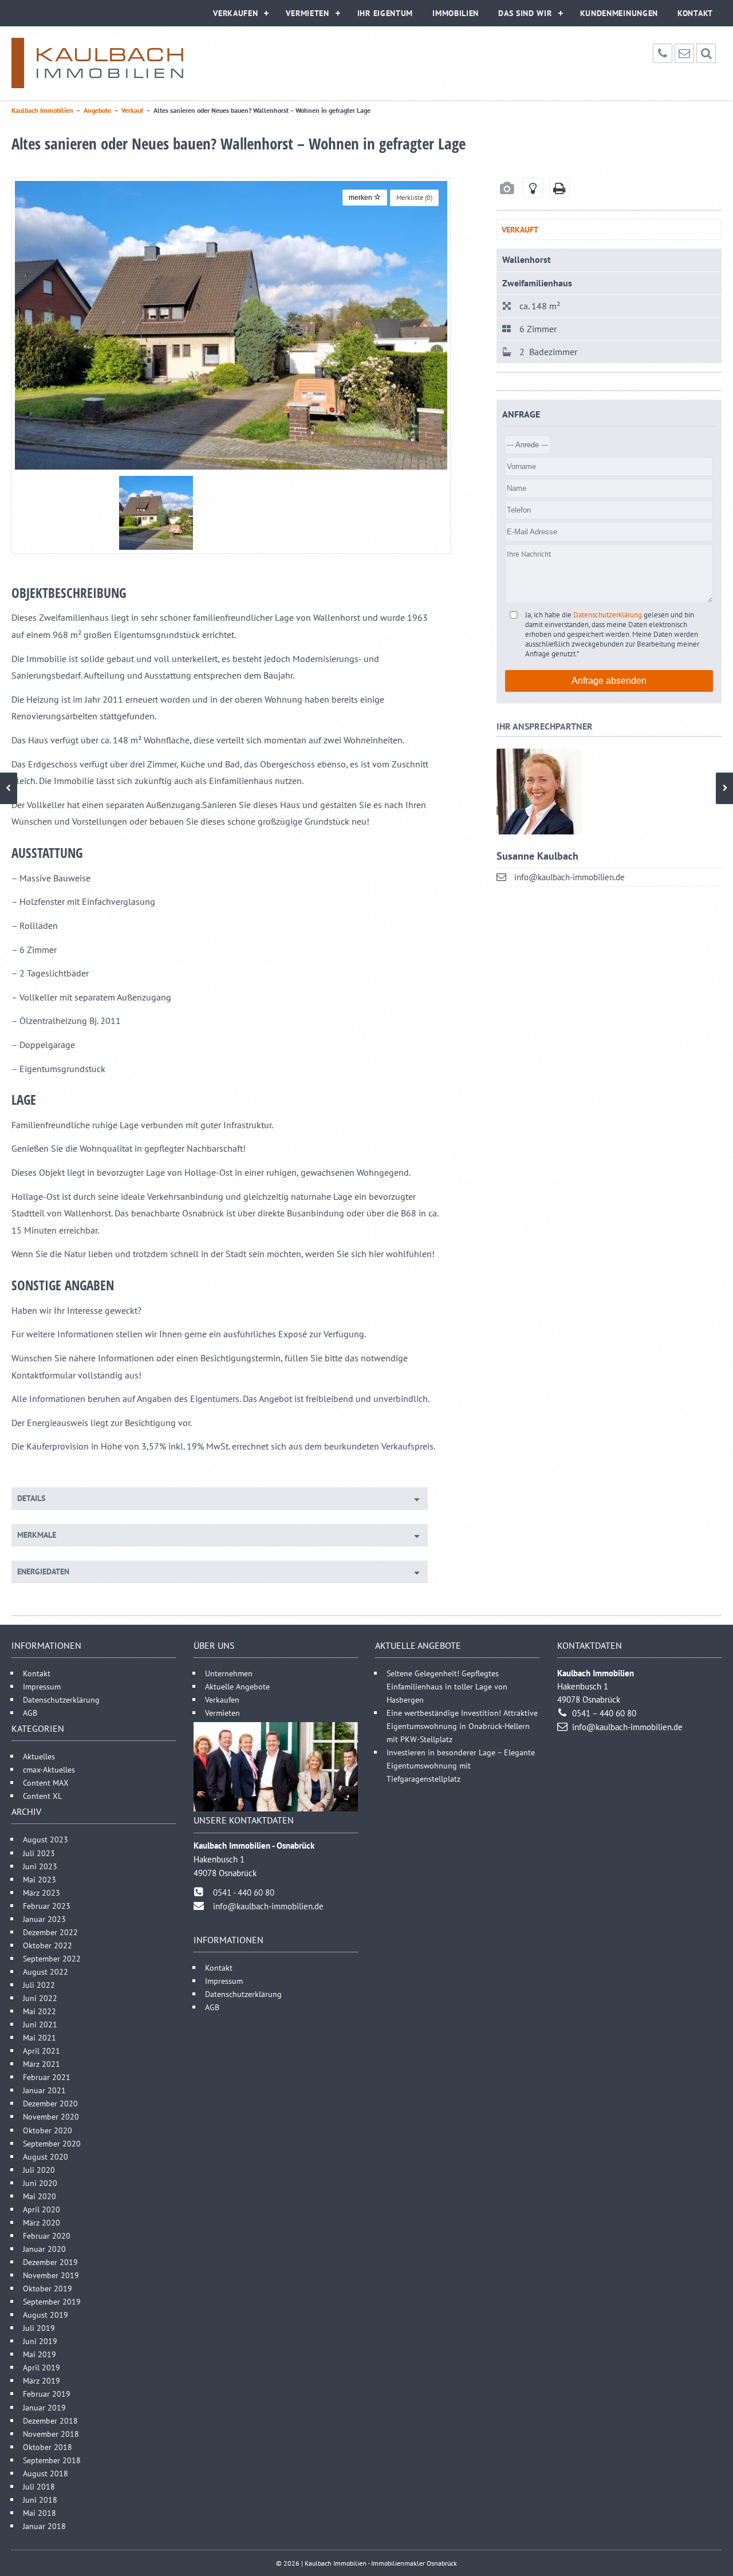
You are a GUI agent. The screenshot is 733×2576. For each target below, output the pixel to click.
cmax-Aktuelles (49, 1769)
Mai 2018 (40, 2513)
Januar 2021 (44, 2090)
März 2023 (42, 1892)
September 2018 (52, 2460)
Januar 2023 (44, 1919)
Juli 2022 (39, 1985)
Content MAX (46, 1783)
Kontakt (695, 13)
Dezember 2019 (50, 2262)
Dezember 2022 (50, 1932)
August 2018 (46, 2473)
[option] (231, 325)
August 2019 (46, 2315)
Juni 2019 (40, 2341)
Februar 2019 (47, 2394)
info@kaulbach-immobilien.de (570, 877)
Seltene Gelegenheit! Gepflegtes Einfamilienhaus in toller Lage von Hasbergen (447, 1686)
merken (361, 198)
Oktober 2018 (48, 2447)
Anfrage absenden (609, 681)
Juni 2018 (40, 2500)
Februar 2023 (47, 1906)
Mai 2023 (40, 1879)
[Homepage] (97, 63)
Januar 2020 (44, 2249)
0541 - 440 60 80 (244, 1892)
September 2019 (52, 2301)
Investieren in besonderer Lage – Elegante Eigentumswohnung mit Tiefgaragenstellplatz (461, 1765)
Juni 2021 (40, 2024)
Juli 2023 (39, 1853)
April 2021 (42, 2051)
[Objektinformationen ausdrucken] (559, 188)
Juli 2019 (39, 2328)
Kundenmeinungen (619, 13)
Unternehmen (229, 1673)
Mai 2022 (40, 2011)
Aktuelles (39, 1756)
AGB (30, 1713)
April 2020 (42, 2209)
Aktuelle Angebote (237, 1686)
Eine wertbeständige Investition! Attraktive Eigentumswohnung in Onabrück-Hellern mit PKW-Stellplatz (462, 1726)
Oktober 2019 (48, 2288)
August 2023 (46, 1839)
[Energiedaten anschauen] (533, 188)
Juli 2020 (39, 2170)
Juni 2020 (40, 2183)
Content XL (42, 1796)
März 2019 (42, 2380)
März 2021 (42, 2064)
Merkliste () (414, 197)
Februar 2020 (47, 2236)
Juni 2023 (40, 1866)
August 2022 (46, 1972)
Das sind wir (525, 13)
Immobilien (456, 13)
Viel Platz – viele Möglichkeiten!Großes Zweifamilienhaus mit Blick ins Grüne (724, 788)
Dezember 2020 (50, 2103)
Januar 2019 (44, 2407)
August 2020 (46, 2156)
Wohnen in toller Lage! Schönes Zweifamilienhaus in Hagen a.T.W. (9, 788)
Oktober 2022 (48, 1945)
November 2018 (51, 2434)
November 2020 (51, 2116)
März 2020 (42, 2222)
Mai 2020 (40, 2196)
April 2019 (42, 2367)
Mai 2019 (40, 2354)
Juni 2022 (40, 1998)
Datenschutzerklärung (608, 615)
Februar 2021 (47, 2077)
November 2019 (51, 2275)
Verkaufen (235, 13)
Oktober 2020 (48, 2130)
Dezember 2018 (50, 2421)
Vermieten (307, 13)
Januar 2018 (44, 2526)
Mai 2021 (40, 2037)
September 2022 (52, 1958)
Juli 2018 (39, 2486)
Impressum (42, 1686)
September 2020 (52, 2143)
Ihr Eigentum (385, 13)
